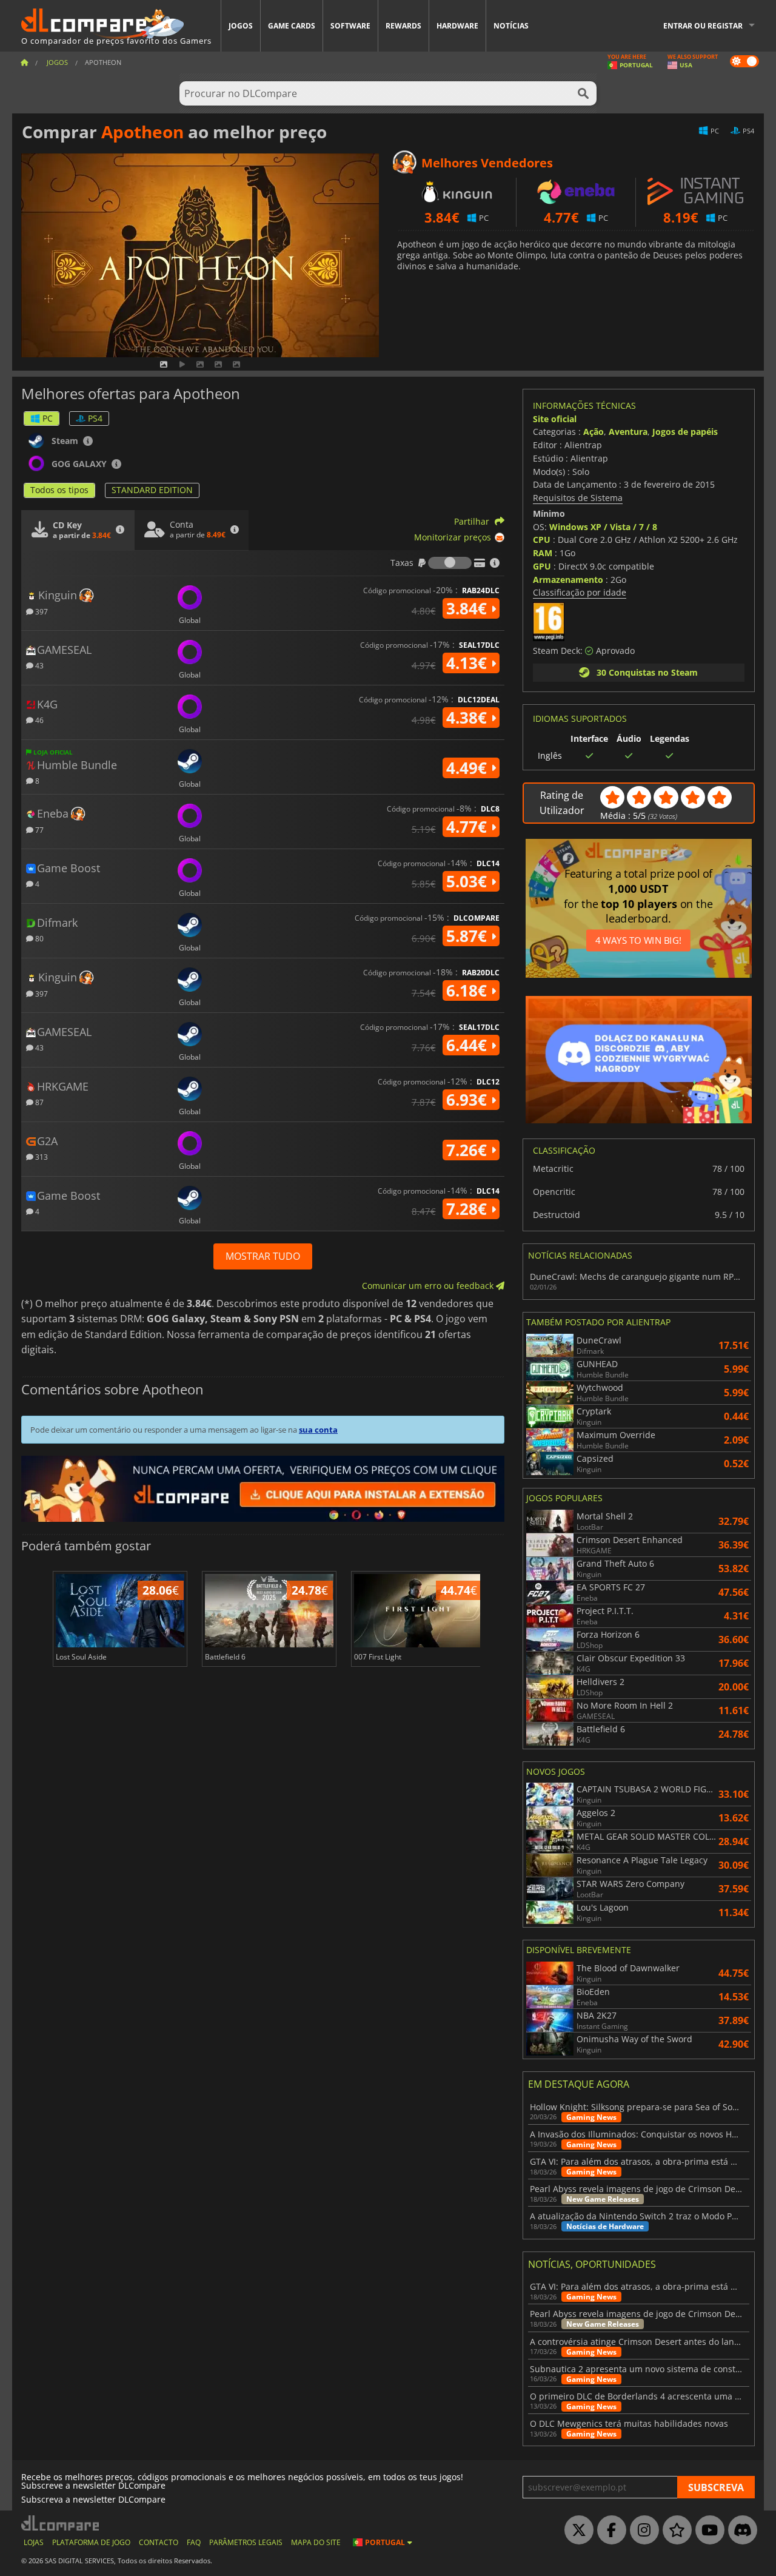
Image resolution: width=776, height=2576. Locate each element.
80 (38, 938)
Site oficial (555, 419)
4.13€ (469, 663)
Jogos (241, 26)
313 (41, 1156)
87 (38, 1102)
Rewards (403, 26)
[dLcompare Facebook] (609, 2531)
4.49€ (469, 768)
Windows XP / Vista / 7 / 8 (603, 527)
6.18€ (469, 990)
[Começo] (24, 62)
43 (38, 665)
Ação (594, 432)
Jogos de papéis (685, 432)
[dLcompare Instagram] (641, 2531)
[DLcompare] (61, 2523)
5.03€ (469, 881)
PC (48, 418)
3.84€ (469, 608)
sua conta (318, 1430)
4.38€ (469, 718)
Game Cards (292, 26)
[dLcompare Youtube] (707, 2531)
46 (38, 720)
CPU (542, 540)
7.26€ (469, 1150)
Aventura (628, 432)
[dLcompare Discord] (740, 2531)
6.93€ (469, 1100)
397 (41, 611)
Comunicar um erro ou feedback (429, 1286)
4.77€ (469, 827)
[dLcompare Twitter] (576, 2531)
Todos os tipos (59, 490)
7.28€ (469, 1209)
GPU (542, 566)
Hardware (457, 26)
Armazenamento (568, 580)
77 (38, 829)
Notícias (511, 26)
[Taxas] (450, 563)
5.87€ (469, 936)
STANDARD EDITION (152, 490)
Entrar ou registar (703, 26)
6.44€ (469, 1045)
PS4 (95, 418)
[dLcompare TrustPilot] (674, 2531)
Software (350, 26)
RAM (543, 553)
